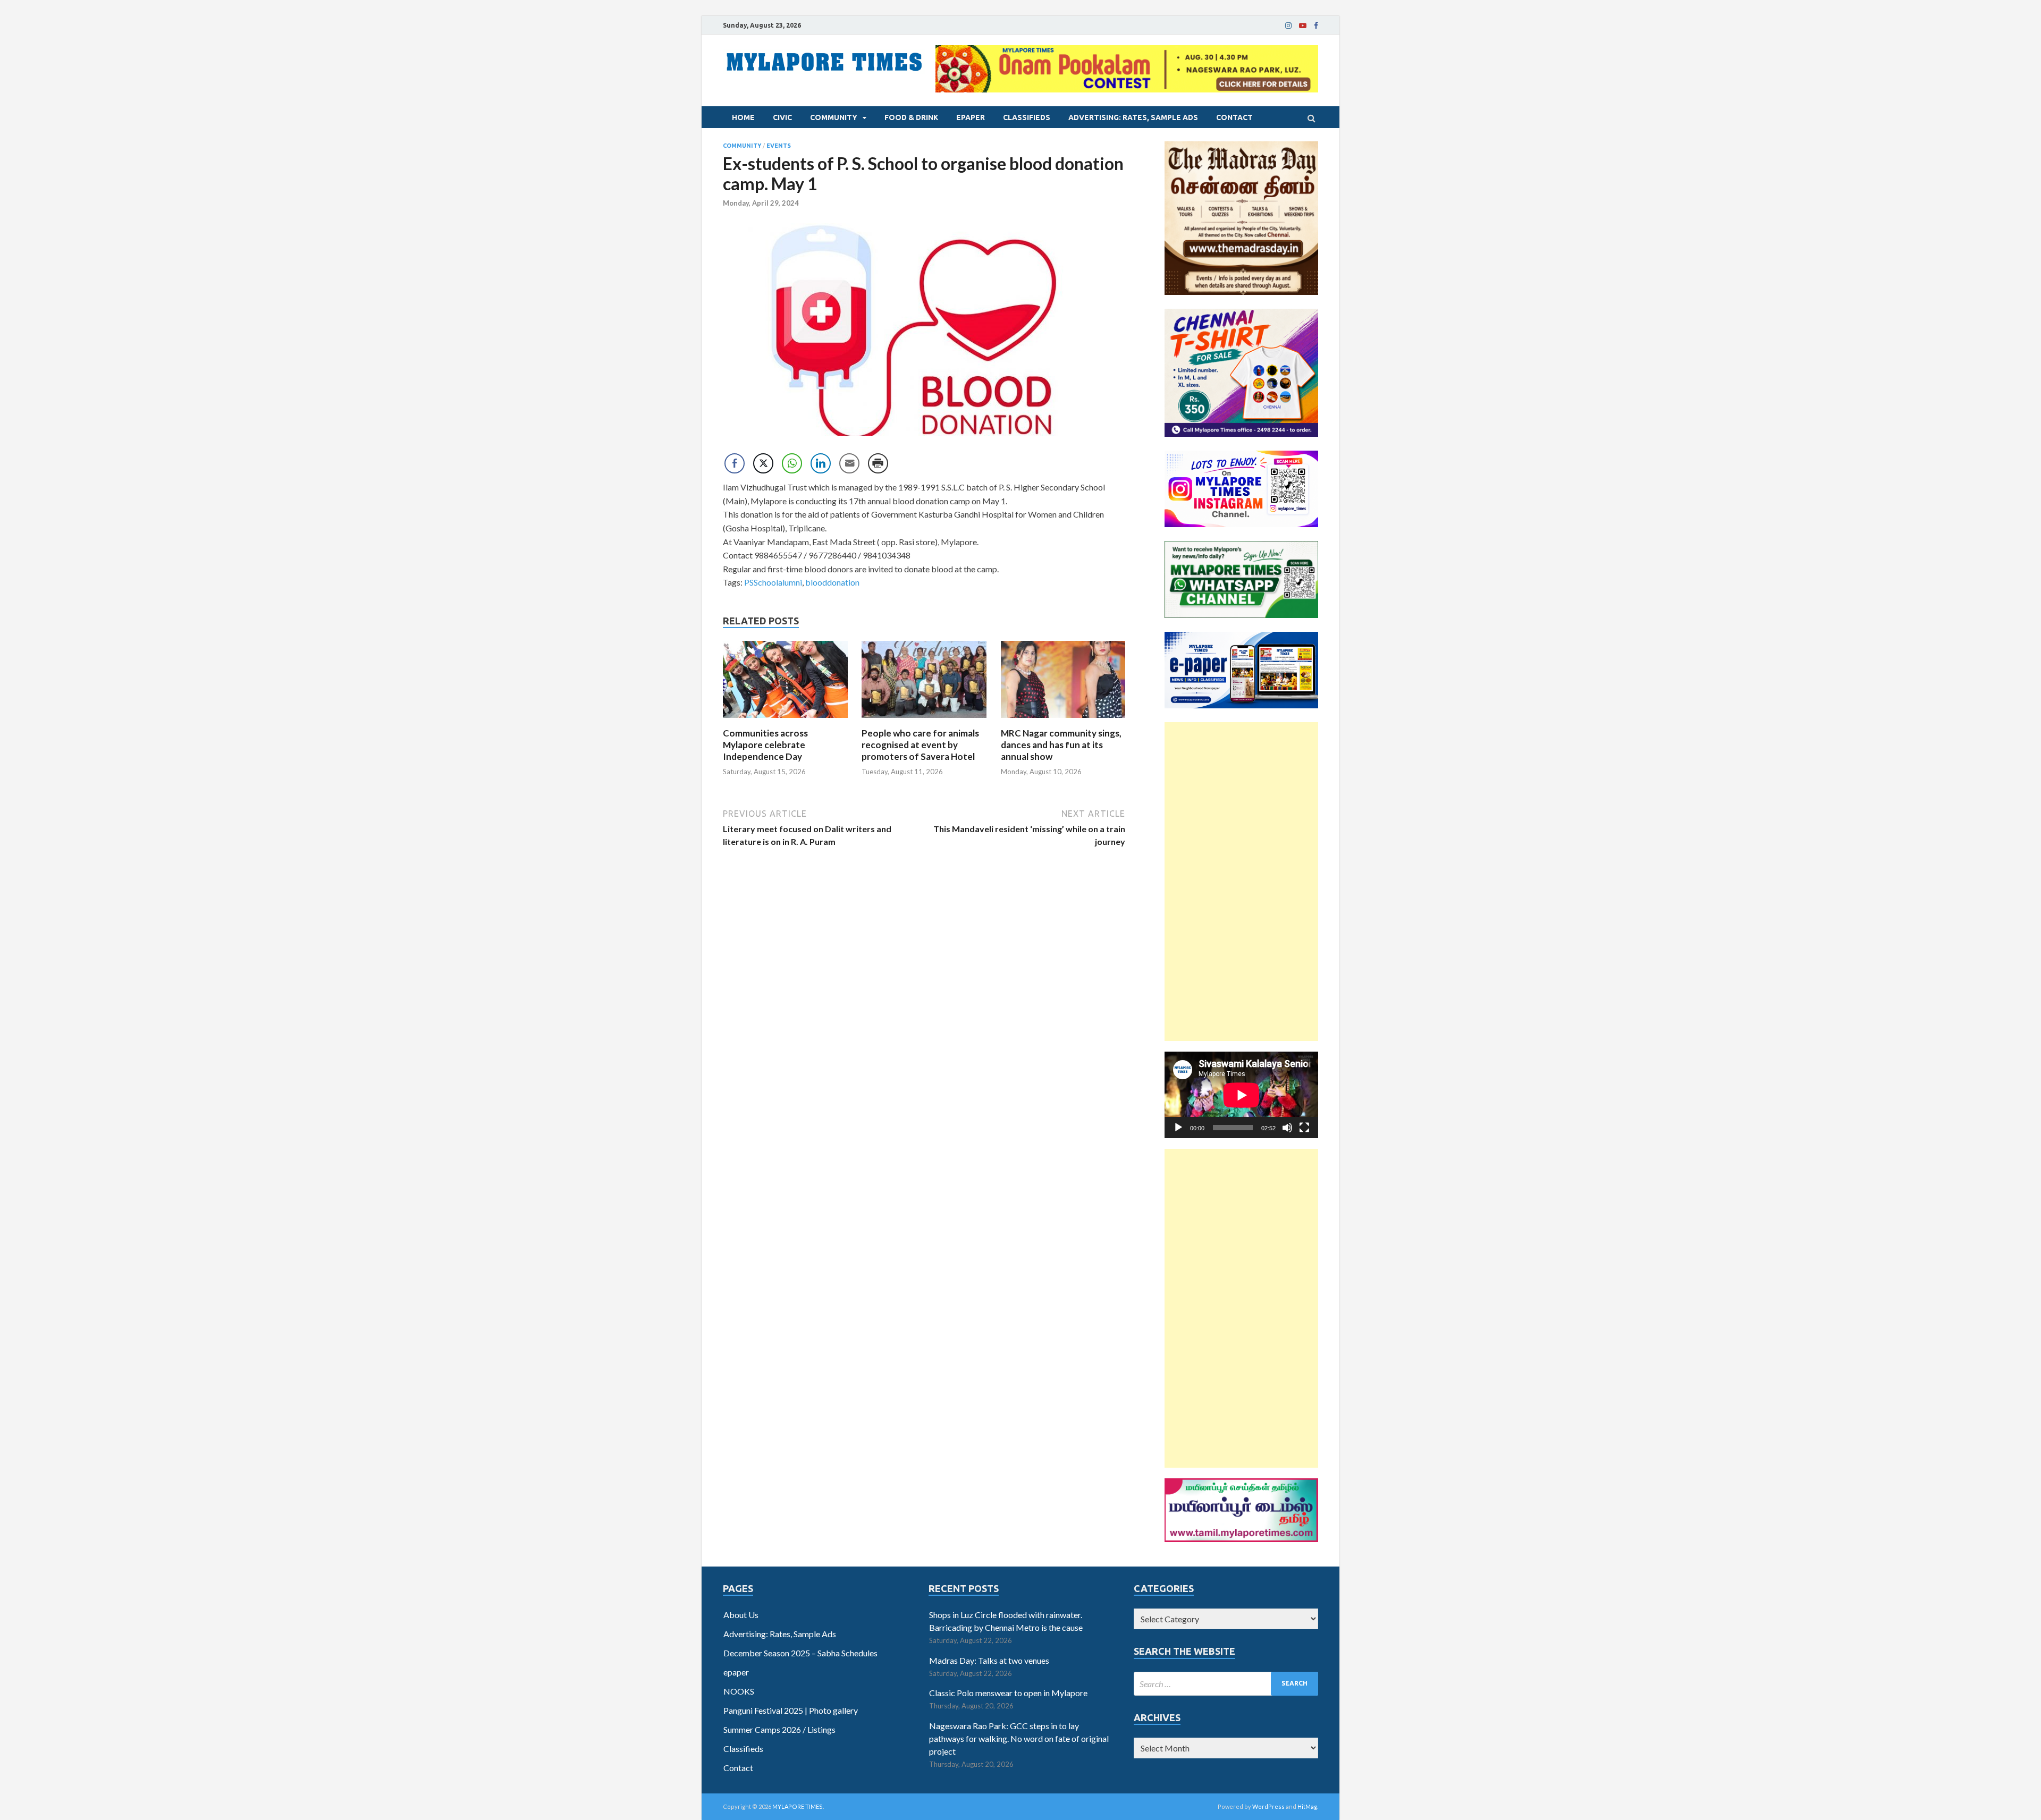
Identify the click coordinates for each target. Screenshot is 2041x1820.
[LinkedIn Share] (821, 463)
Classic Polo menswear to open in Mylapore (1008, 1693)
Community (834, 117)
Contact (1234, 117)
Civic (782, 117)
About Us (741, 1615)
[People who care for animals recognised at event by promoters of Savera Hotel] (924, 721)
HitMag (1307, 1806)
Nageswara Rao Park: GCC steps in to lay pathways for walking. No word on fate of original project (1019, 1738)
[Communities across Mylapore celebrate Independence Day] (785, 721)
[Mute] (1287, 1128)
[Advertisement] (1241, 882)
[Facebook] (1316, 26)
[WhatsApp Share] (792, 463)
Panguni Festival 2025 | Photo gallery (791, 1710)
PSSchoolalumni (773, 582)
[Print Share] (878, 463)
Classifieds (1027, 117)
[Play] (1178, 1128)
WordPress (1268, 1806)
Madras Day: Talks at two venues (989, 1660)
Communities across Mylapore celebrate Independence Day (765, 745)
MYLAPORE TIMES (798, 1806)
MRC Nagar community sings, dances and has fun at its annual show (1061, 745)
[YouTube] (1303, 26)
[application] (1241, 1095)
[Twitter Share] (763, 463)
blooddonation (832, 582)
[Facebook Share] (735, 463)
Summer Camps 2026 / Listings (779, 1729)
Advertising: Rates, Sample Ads (1133, 117)
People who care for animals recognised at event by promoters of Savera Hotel (920, 745)
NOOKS (739, 1691)
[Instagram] (1288, 26)
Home (743, 117)
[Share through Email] (849, 463)
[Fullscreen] (1304, 1128)
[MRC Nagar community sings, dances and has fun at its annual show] (1063, 721)
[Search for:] (1226, 1684)
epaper (971, 117)
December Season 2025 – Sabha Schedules (800, 1653)
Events (779, 146)
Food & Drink (911, 117)
